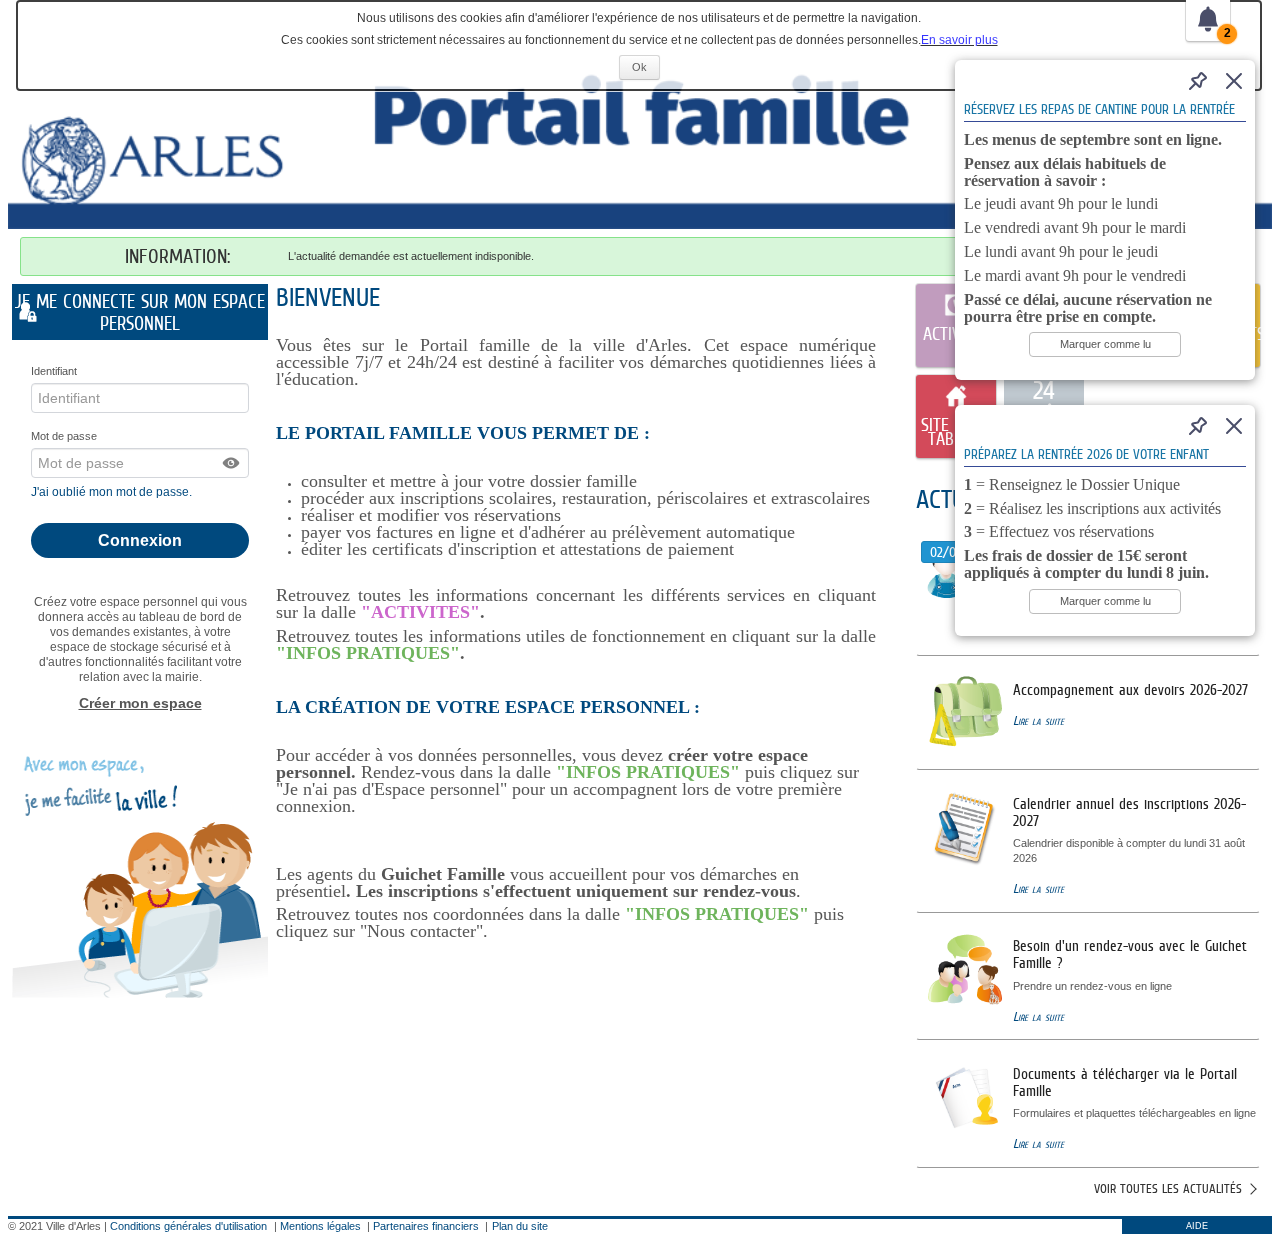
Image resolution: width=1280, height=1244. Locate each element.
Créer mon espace (140, 703)
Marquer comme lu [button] (1105, 344)
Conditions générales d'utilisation (188, 1226)
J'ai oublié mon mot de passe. (113, 492)
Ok (646, 70)
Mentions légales (320, 1226)
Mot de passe (64, 436)
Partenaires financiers (426, 1226)
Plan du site (520, 1226)
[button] (232, 463)
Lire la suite (1038, 720)
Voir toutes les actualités (1168, 1188)
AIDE (1197, 1226)
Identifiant (54, 371)
